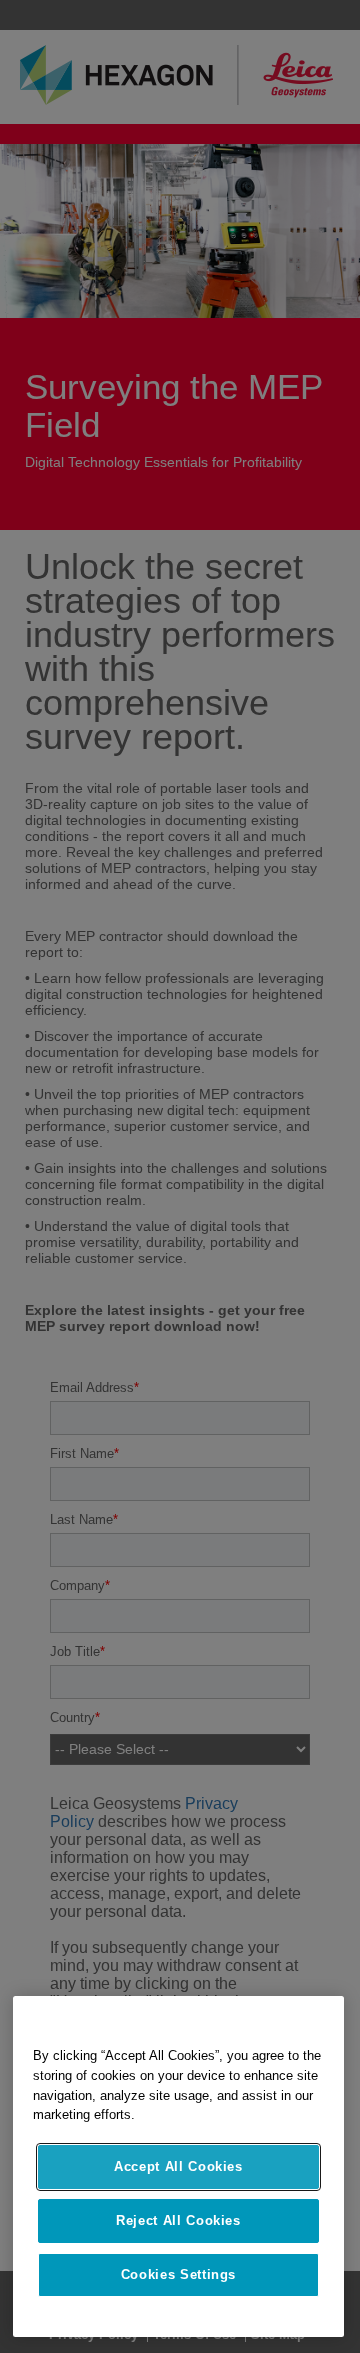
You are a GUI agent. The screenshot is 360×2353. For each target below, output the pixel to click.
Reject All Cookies (178, 2220)
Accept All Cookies (178, 2166)
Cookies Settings (179, 2274)
